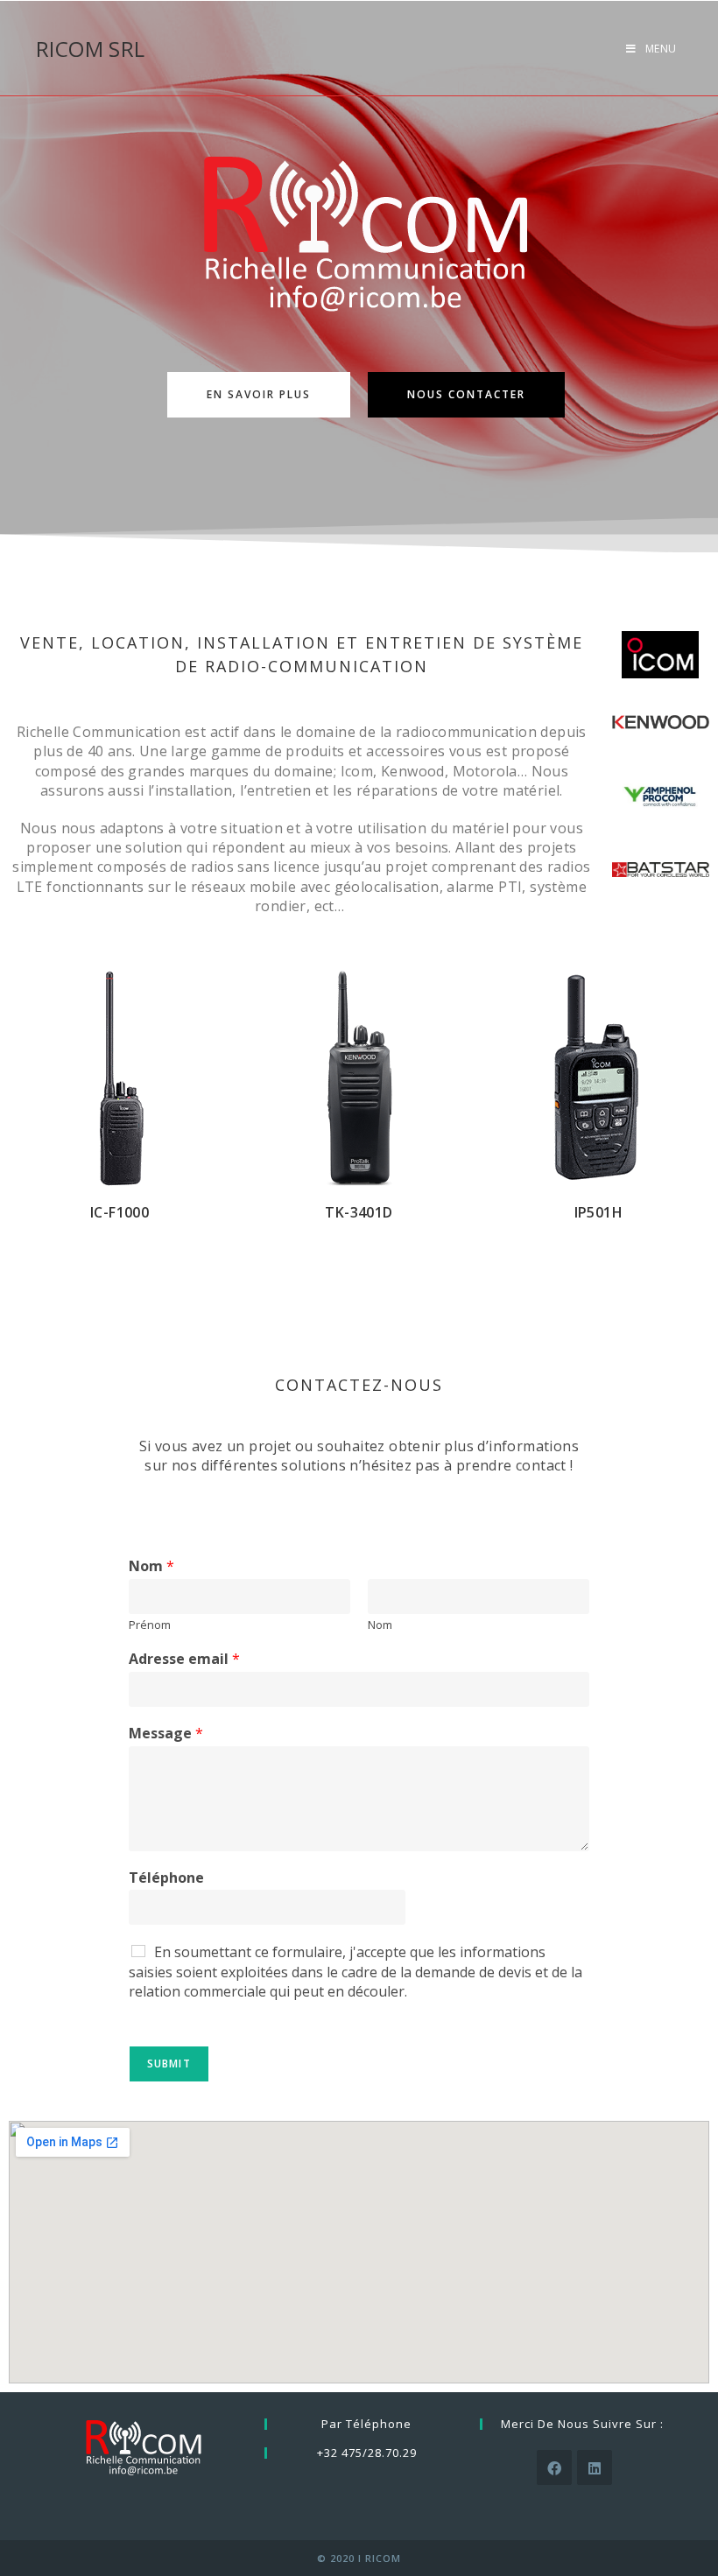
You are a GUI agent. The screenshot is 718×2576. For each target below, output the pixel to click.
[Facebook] (554, 2467)
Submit (169, 2064)
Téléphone (166, 1878)
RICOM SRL (91, 49)
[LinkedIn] (595, 2467)
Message (166, 1734)
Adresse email (184, 1659)
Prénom (150, 1625)
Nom (151, 1566)
